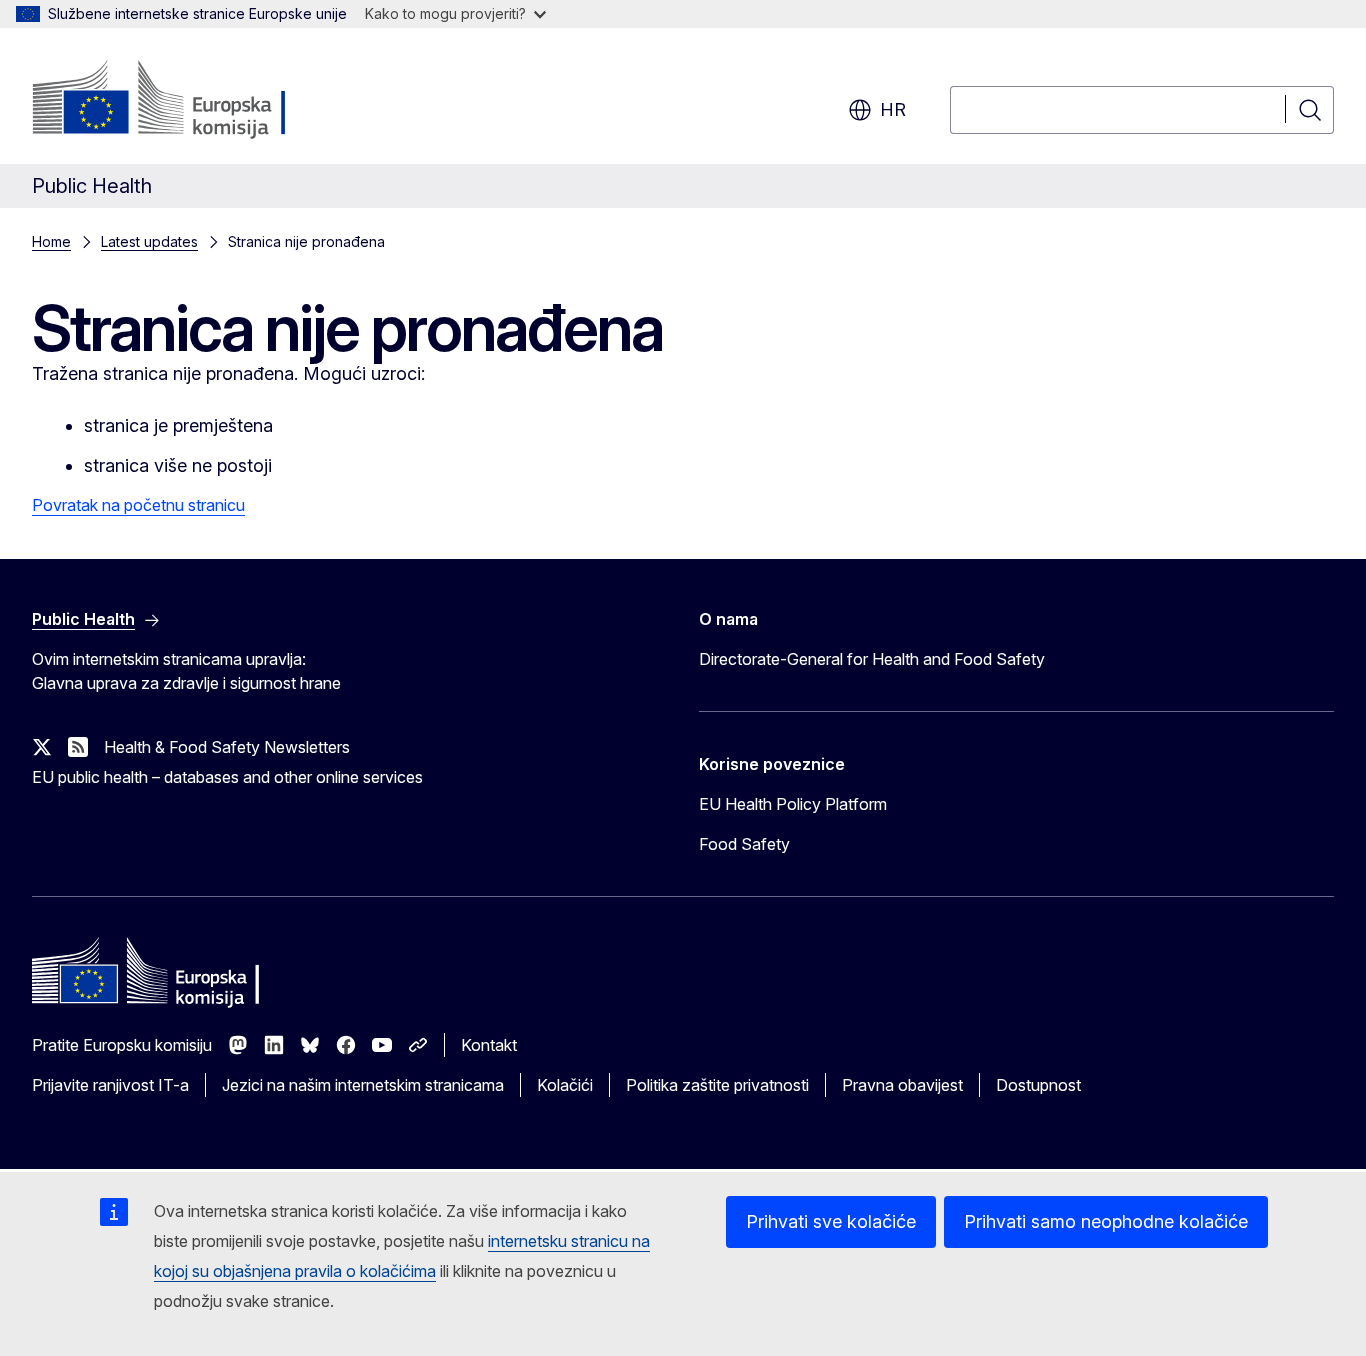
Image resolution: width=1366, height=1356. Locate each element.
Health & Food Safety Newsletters (227, 747)
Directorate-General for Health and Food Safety (872, 659)
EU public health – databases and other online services (227, 777)
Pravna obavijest (902, 1085)
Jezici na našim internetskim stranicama (363, 1085)
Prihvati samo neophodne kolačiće (1106, 1221)
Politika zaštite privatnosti (717, 1085)
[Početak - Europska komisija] (193, 100)
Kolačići (565, 1085)
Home (51, 241)
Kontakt (489, 1045)
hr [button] (893, 109)
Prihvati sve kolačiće (831, 1221)
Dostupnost (1038, 1085)
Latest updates (149, 241)
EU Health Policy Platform (793, 804)
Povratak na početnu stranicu (138, 505)
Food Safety (744, 844)
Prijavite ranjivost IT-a (110, 1085)
